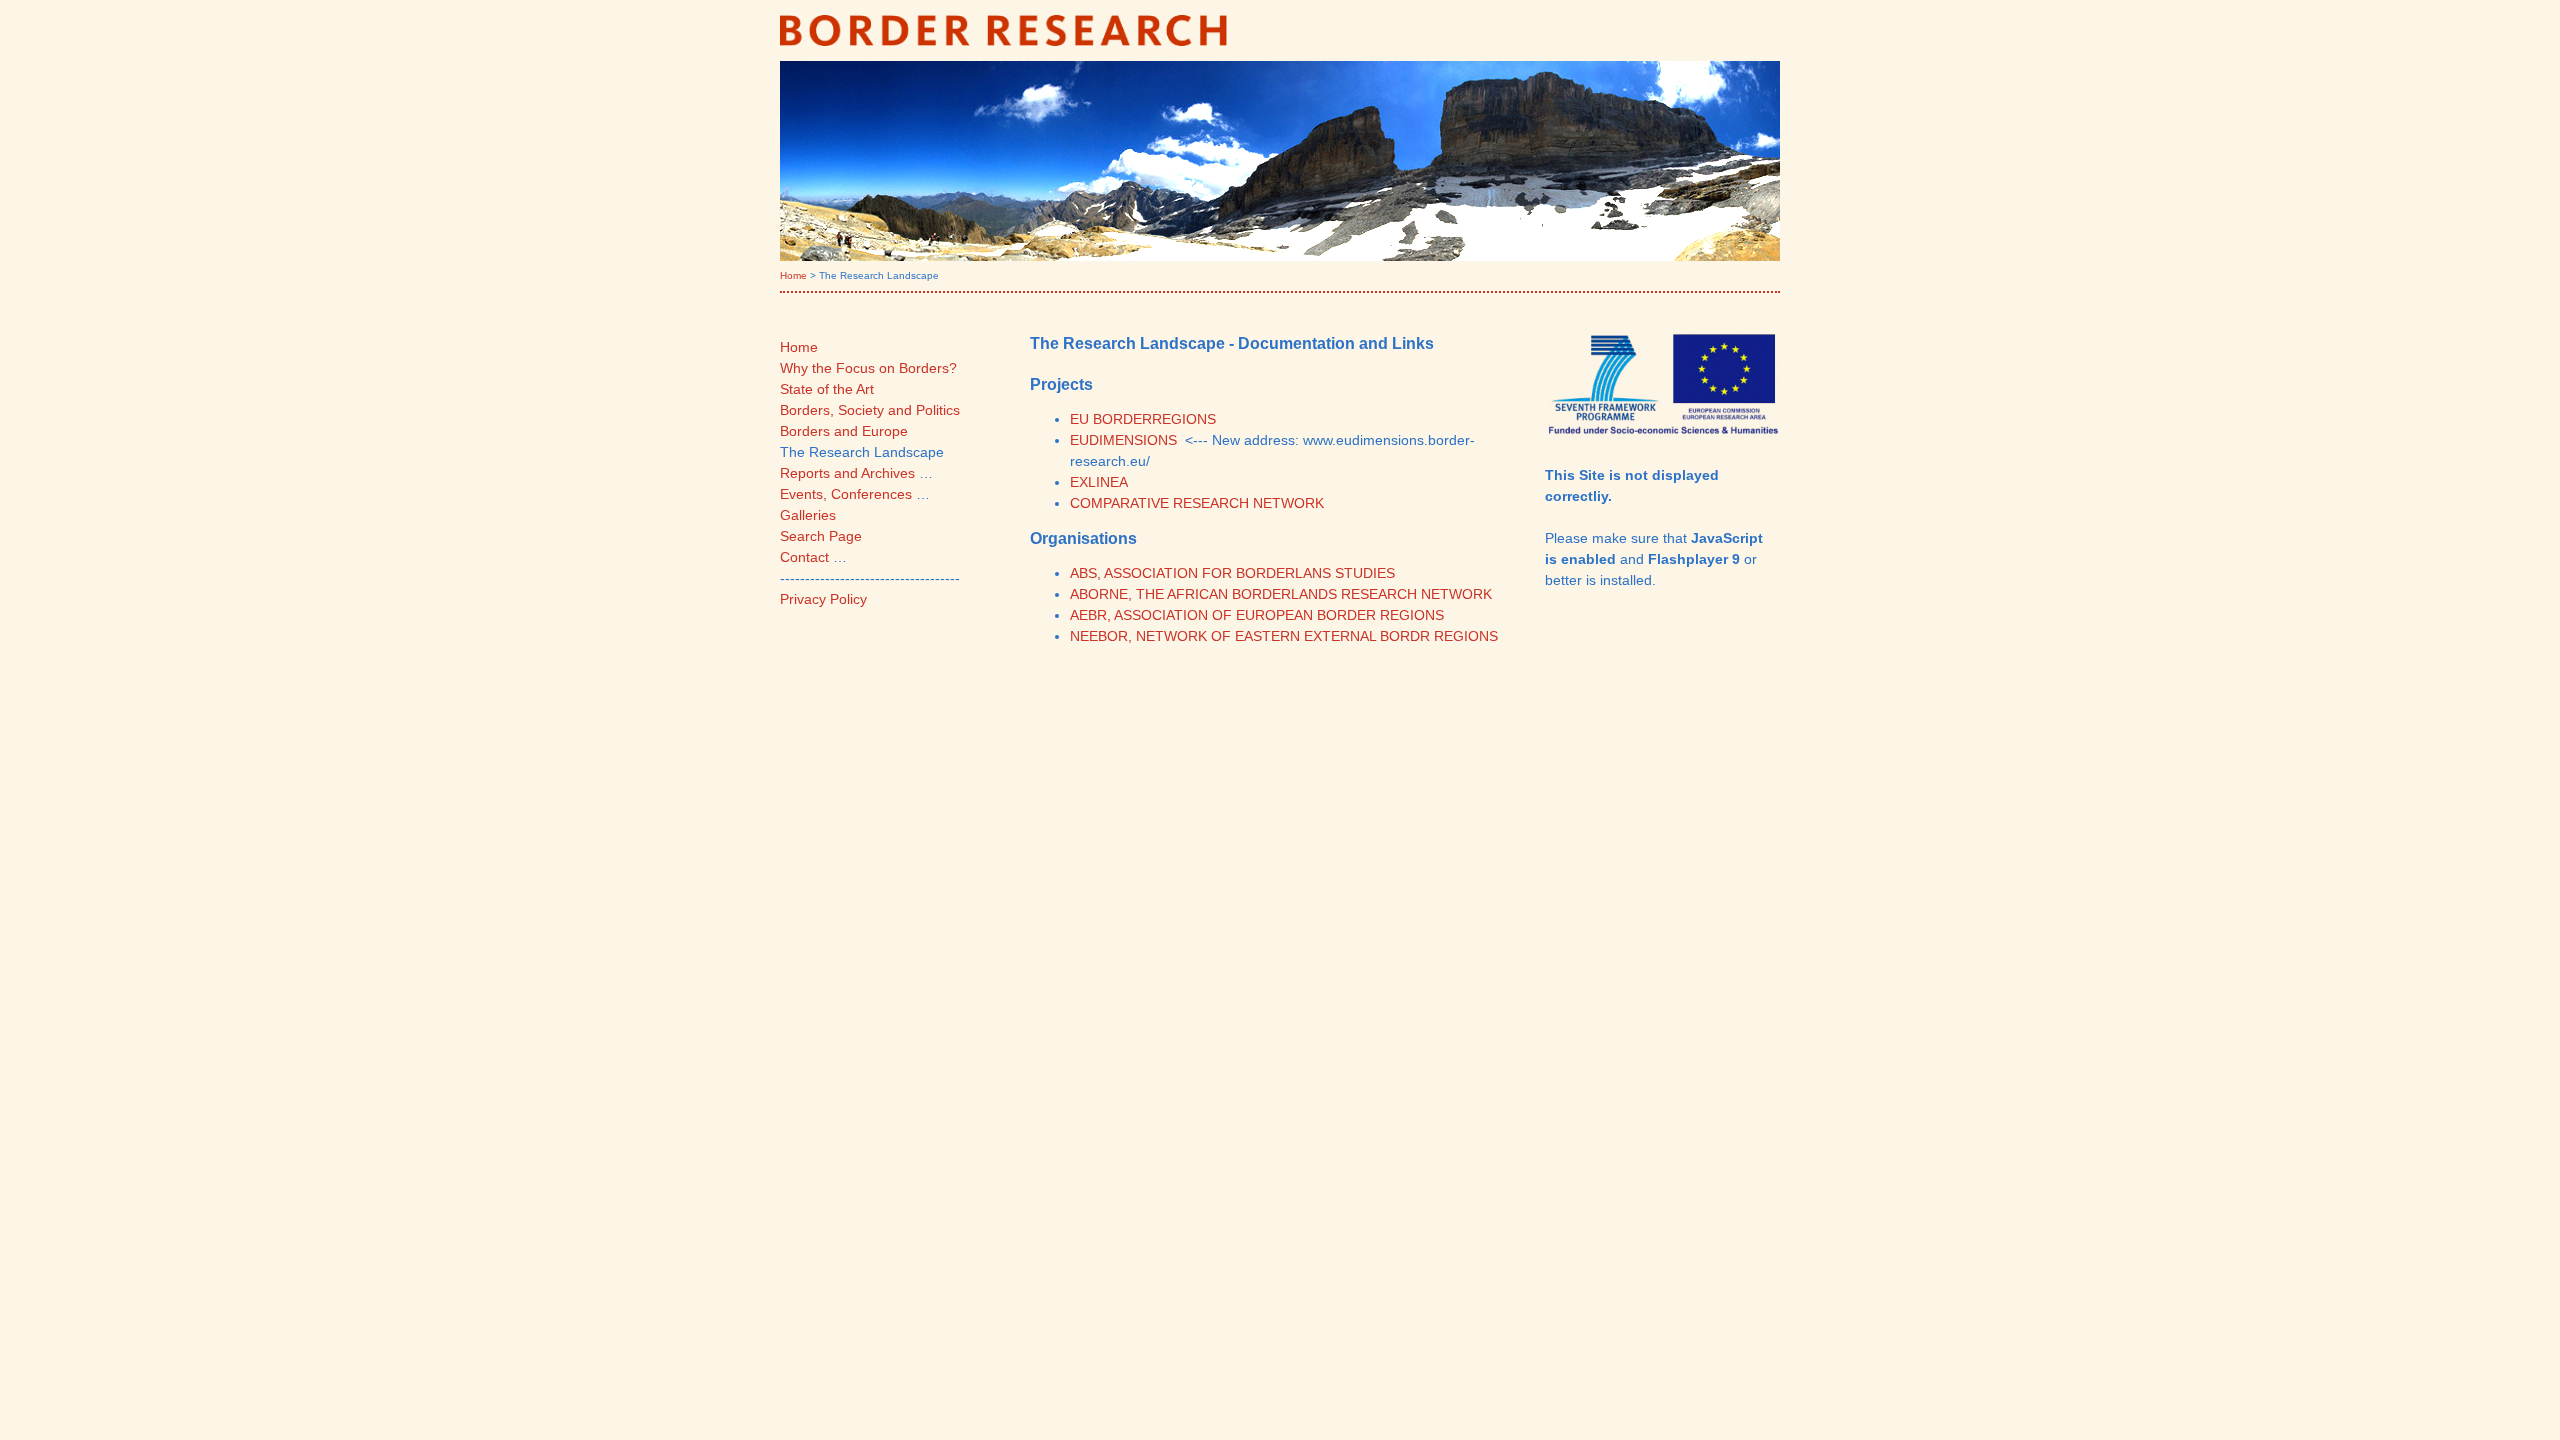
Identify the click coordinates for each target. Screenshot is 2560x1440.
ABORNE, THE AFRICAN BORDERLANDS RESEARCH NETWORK (1281, 594)
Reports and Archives (847, 473)
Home (793, 275)
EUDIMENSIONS (1123, 440)
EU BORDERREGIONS (1143, 419)
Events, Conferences (846, 494)
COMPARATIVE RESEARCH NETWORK (1197, 503)
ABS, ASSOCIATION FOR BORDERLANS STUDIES (1232, 573)
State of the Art (827, 389)
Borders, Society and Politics (870, 410)
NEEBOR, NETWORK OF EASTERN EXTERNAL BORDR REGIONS (1284, 636)
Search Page (821, 536)
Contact (804, 557)
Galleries (808, 515)
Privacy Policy (823, 599)
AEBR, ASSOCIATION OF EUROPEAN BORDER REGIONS (1257, 615)
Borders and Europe (844, 431)
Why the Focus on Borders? (868, 368)
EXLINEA (1099, 482)
